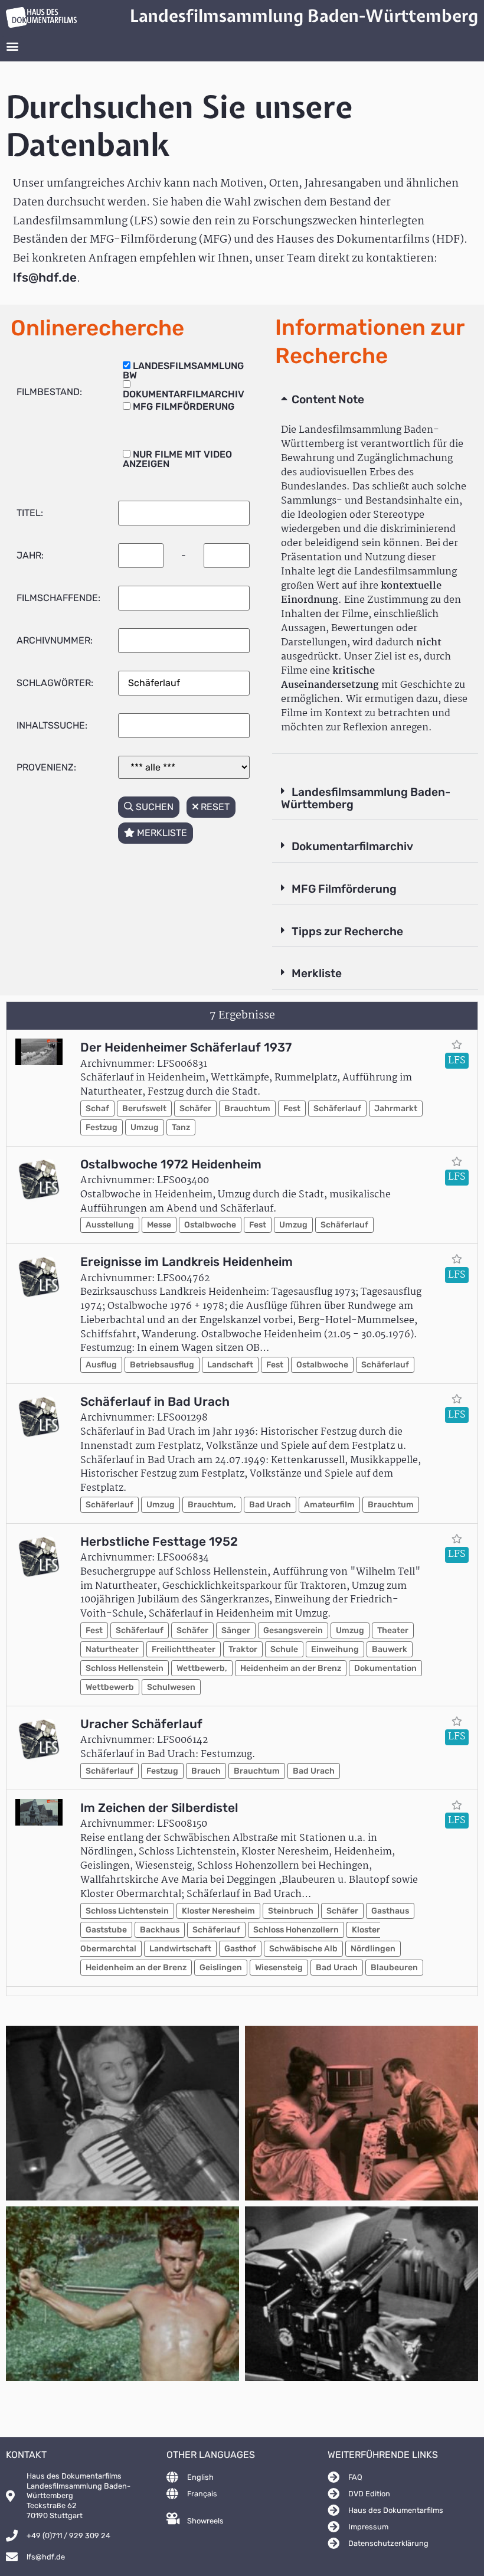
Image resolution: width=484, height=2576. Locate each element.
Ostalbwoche (210, 1225)
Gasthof (240, 1949)
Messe (159, 1225)
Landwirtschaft (180, 1949)
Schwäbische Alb (303, 1949)
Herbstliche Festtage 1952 (159, 1542)
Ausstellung (110, 1225)
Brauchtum (247, 1109)
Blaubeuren (394, 1968)
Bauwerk (390, 1649)
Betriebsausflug (162, 1365)
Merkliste (317, 973)
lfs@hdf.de (45, 277)
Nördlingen (373, 1949)
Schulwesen (171, 1687)
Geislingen (221, 1968)
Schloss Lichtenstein (127, 1911)
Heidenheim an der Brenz (291, 1668)
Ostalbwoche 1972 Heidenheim (171, 1164)
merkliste (161, 833)
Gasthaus (390, 1911)
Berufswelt (144, 1109)
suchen (153, 807)
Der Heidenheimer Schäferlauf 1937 (186, 1047)
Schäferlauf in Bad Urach (155, 1402)
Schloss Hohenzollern (296, 1930)
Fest (292, 1109)
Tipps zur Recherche (347, 931)
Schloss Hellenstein (125, 1668)
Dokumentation (385, 1668)
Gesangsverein (293, 1630)
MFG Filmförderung (344, 889)
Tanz (181, 1127)
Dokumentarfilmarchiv (352, 846)
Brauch (206, 1771)
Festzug (102, 1127)
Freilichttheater (184, 1649)
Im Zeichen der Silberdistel (159, 1808)
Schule (284, 1649)
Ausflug (101, 1365)
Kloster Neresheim (218, 1911)
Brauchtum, (212, 1505)
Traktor (243, 1649)
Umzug (145, 1127)
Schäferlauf (337, 1109)
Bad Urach (270, 1505)
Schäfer (195, 1109)
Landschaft (230, 1365)
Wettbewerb (110, 1687)
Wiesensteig (279, 1968)
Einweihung (335, 1649)
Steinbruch (291, 1911)
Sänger (236, 1630)
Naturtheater (112, 1649)
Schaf (97, 1109)
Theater (393, 1630)
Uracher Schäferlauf (141, 1724)
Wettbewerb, (202, 1668)
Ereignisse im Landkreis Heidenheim (187, 1262)
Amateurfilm (329, 1505)
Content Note (328, 399)
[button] (12, 46)
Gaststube (106, 1930)
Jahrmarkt (396, 1109)
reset (214, 807)
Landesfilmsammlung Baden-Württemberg (366, 798)
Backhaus (160, 1930)
